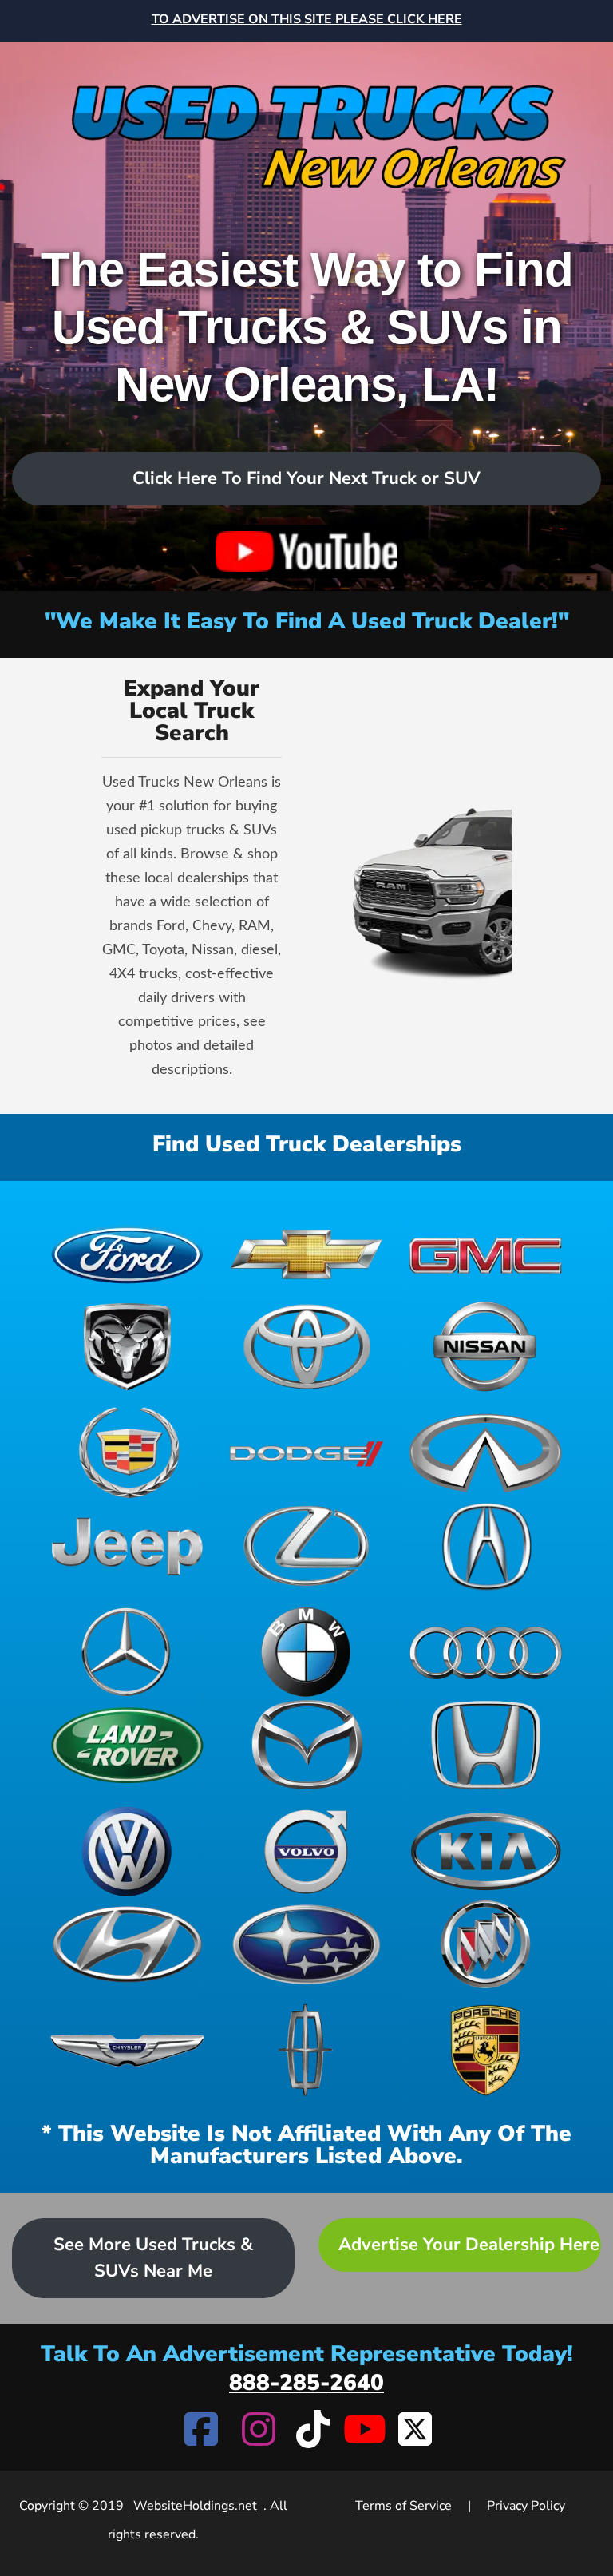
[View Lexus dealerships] (307, 1546)
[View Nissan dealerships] (486, 1347)
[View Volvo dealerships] (307, 1851)
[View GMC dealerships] (486, 1253)
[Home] (306, 123)
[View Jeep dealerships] (127, 1546)
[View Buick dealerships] (486, 1945)
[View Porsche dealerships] (486, 2050)
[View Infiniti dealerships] (486, 1453)
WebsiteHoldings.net (195, 2506)
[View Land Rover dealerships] (127, 1745)
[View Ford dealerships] (127, 1253)
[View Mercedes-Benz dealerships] (127, 1652)
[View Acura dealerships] (486, 1546)
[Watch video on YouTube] (306, 551)
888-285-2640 (306, 2383)
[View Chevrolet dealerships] (307, 1253)
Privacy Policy (526, 2506)
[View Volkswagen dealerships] (127, 1851)
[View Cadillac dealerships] (127, 1453)
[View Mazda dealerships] (307, 1745)
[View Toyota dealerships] (307, 1347)
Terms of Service (403, 2506)
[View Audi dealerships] (486, 1652)
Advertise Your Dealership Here (469, 2245)
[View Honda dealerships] (486, 1745)
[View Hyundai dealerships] (127, 1945)
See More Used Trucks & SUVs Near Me (153, 2258)
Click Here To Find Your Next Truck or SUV (306, 478)
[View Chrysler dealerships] (127, 2050)
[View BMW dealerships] (307, 1652)
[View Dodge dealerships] (307, 1453)
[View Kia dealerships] (486, 1851)
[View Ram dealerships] (127, 1347)
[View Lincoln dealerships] (307, 2050)
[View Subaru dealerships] (307, 1945)
